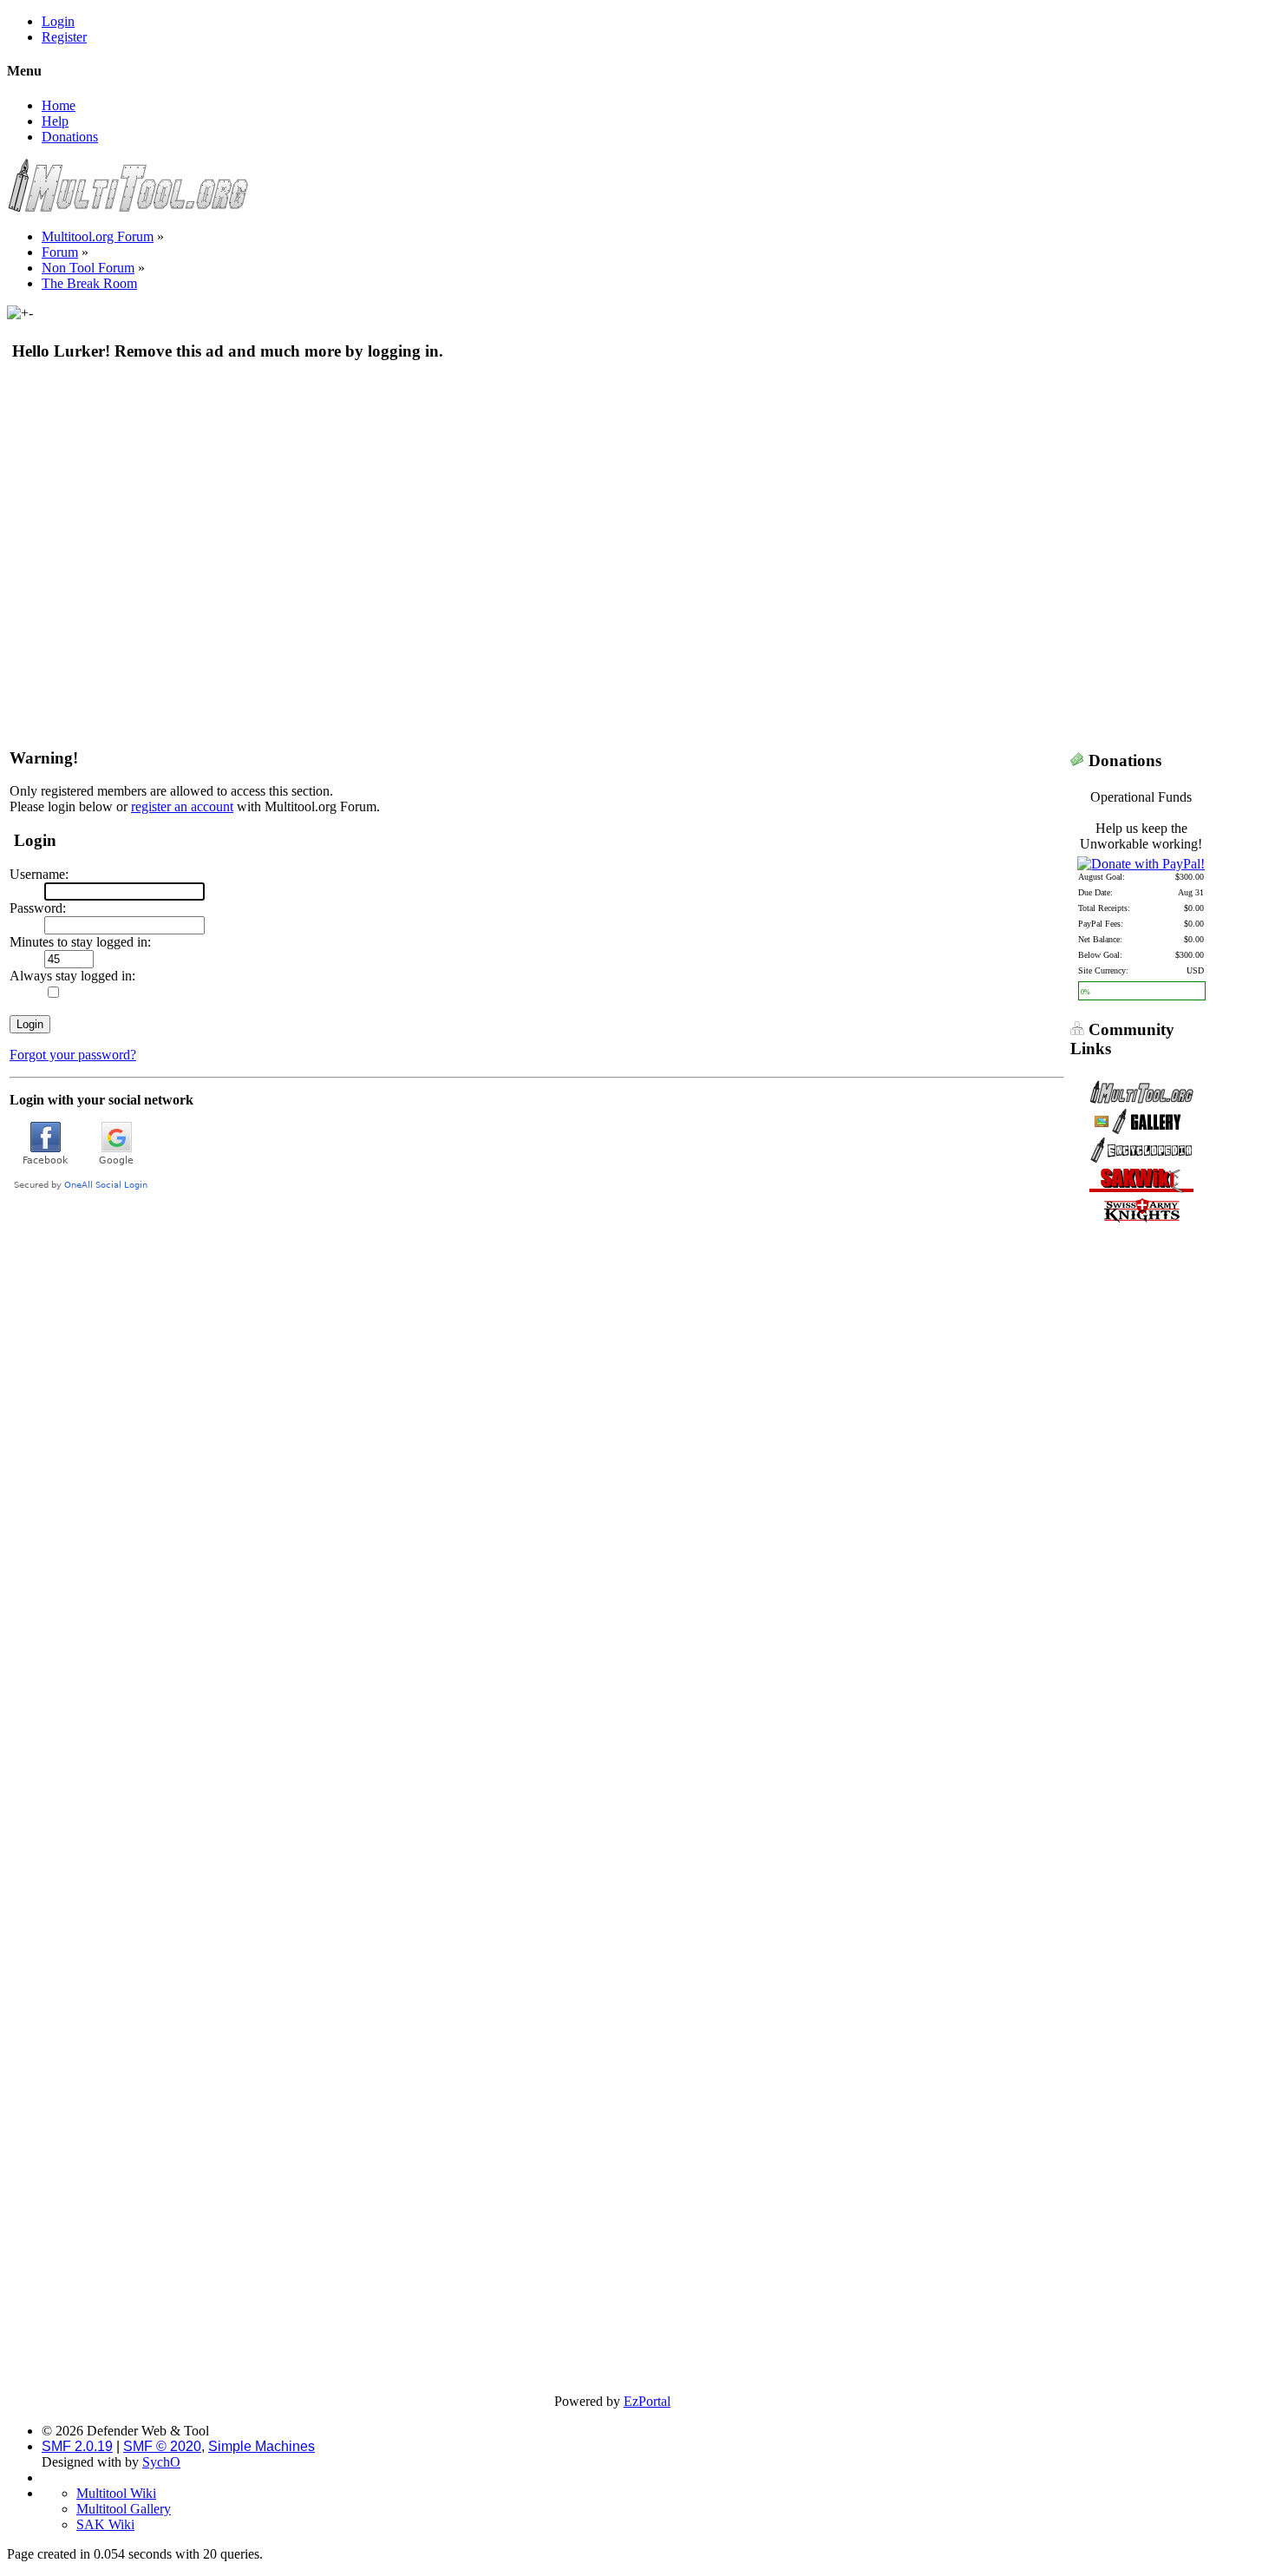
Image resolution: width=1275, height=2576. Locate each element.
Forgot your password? (73, 1055)
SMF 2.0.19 (77, 2446)
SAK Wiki (105, 2524)
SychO (161, 2462)
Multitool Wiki (116, 2493)
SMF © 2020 (162, 2446)
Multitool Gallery (124, 2509)
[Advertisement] (533, 502)
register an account (182, 806)
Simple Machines (262, 2446)
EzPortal (647, 2401)
